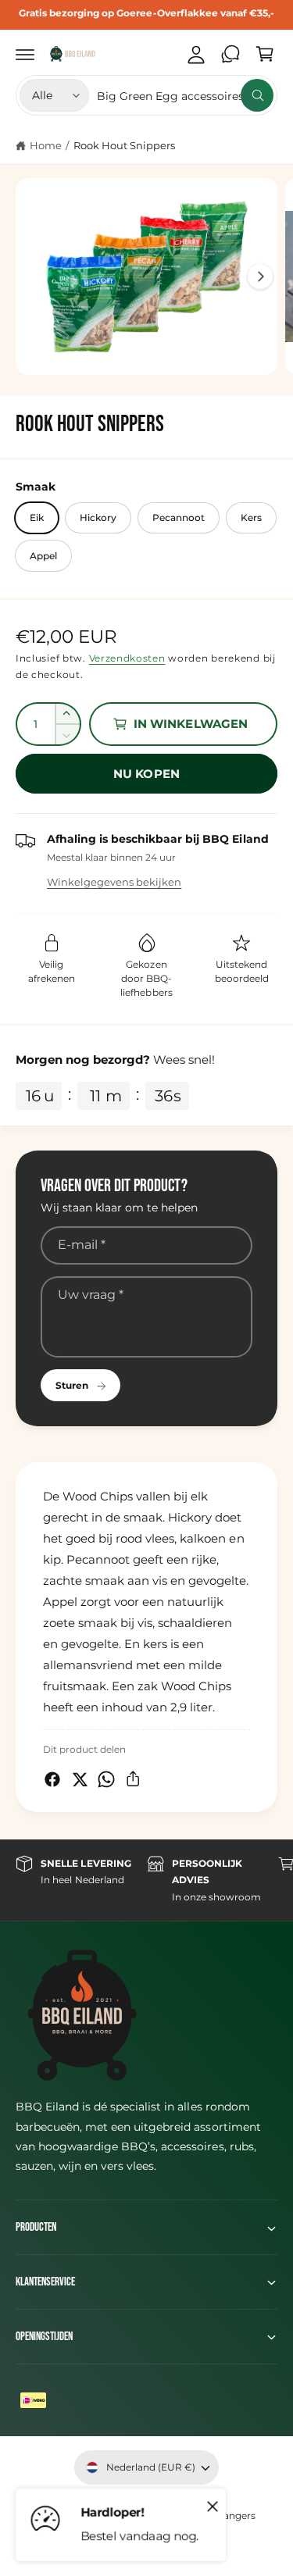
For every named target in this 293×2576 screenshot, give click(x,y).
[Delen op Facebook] (52, 1779)
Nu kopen (146, 774)
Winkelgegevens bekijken (114, 882)
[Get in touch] (230, 54)
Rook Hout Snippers (124, 145)
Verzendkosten (127, 658)
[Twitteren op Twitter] (80, 1779)
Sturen (72, 1385)
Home (46, 145)
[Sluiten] (213, 2506)
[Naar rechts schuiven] (260, 277)
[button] (25, 54)
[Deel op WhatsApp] (106, 1779)
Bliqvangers (228, 2516)
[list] (146, 1880)
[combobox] (185, 95)
